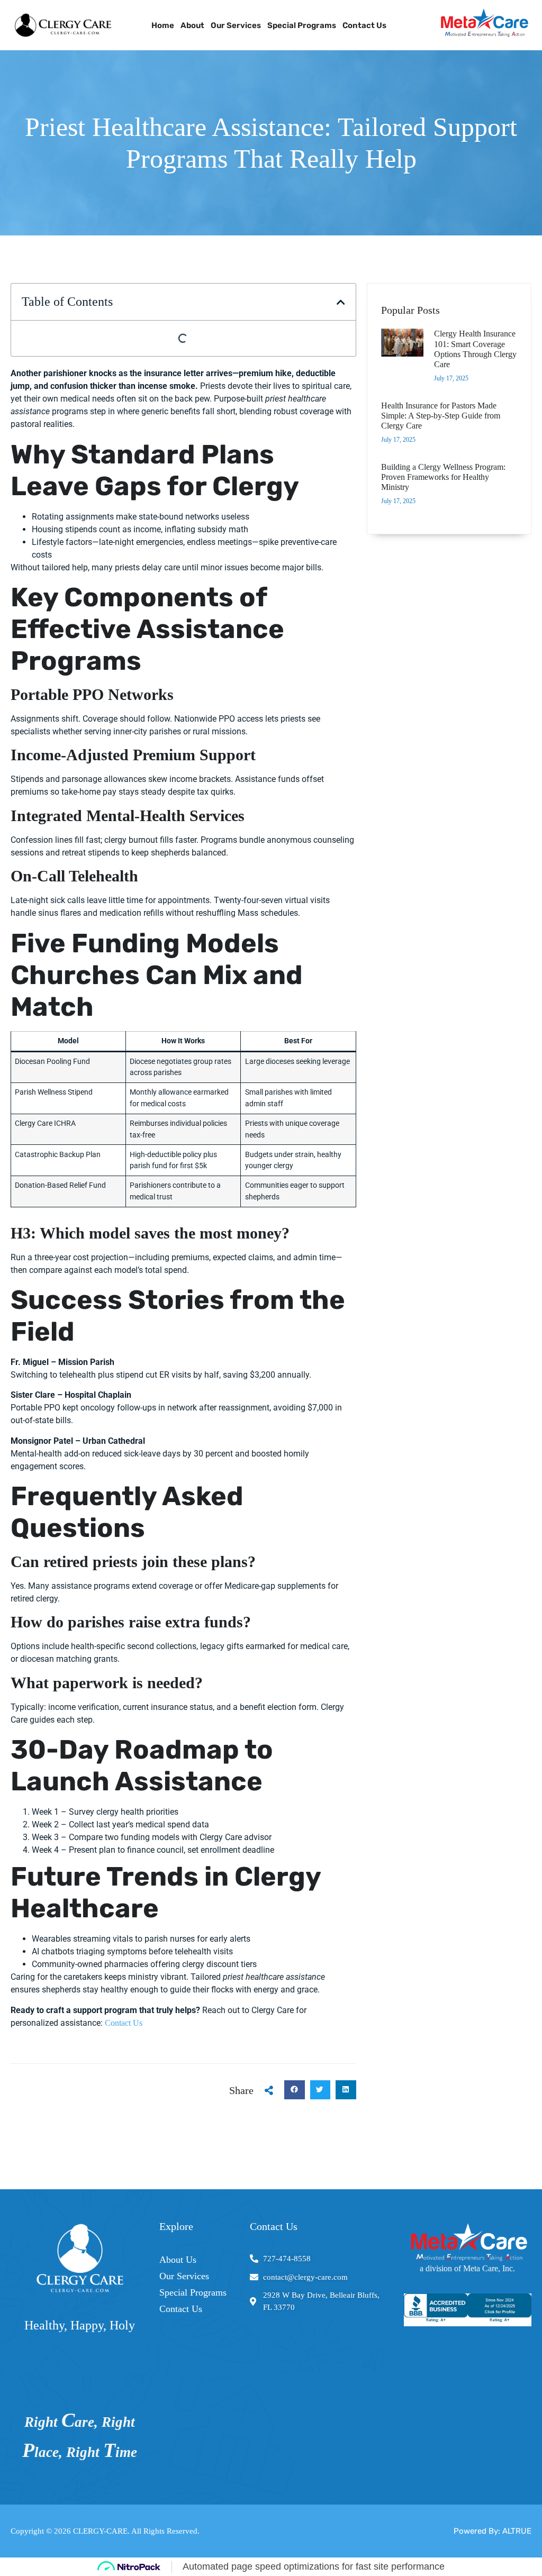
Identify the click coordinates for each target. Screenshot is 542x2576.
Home (163, 25)
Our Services (236, 25)
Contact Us (364, 25)
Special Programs (302, 25)
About (192, 25)
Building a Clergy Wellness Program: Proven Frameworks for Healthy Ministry (443, 477)
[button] (341, 302)
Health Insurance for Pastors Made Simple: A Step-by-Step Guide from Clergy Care (441, 416)
